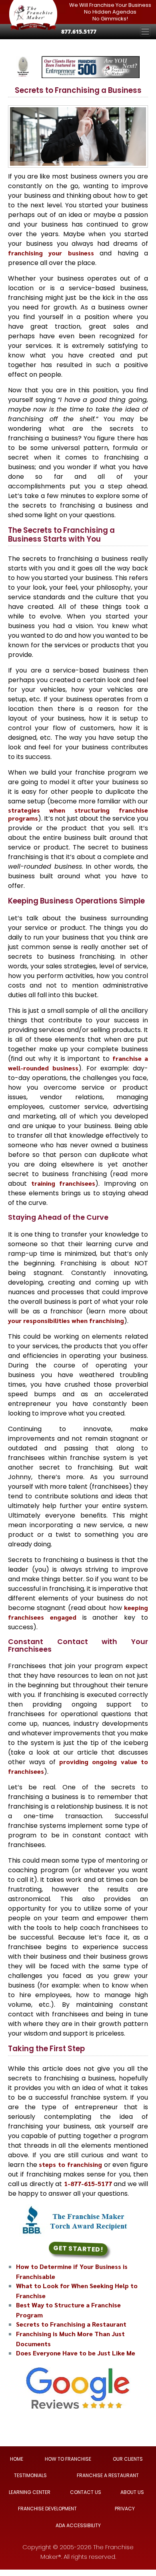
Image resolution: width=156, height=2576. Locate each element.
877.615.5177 (79, 31)
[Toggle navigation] (145, 32)
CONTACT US (86, 2492)
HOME (17, 2459)
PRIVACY (125, 2509)
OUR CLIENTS (128, 2459)
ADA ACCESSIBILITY (78, 2525)
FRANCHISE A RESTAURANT (108, 2475)
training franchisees (63, 1183)
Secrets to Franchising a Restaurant (71, 2324)
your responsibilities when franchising (66, 1320)
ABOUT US (132, 2492)
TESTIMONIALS (30, 2475)
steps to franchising (70, 2164)
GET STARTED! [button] (78, 2249)
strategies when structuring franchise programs (78, 814)
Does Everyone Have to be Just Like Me (76, 2353)
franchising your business (51, 253)
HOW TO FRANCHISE (68, 2459)
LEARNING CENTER (30, 2492)
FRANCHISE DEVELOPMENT (47, 2509)
